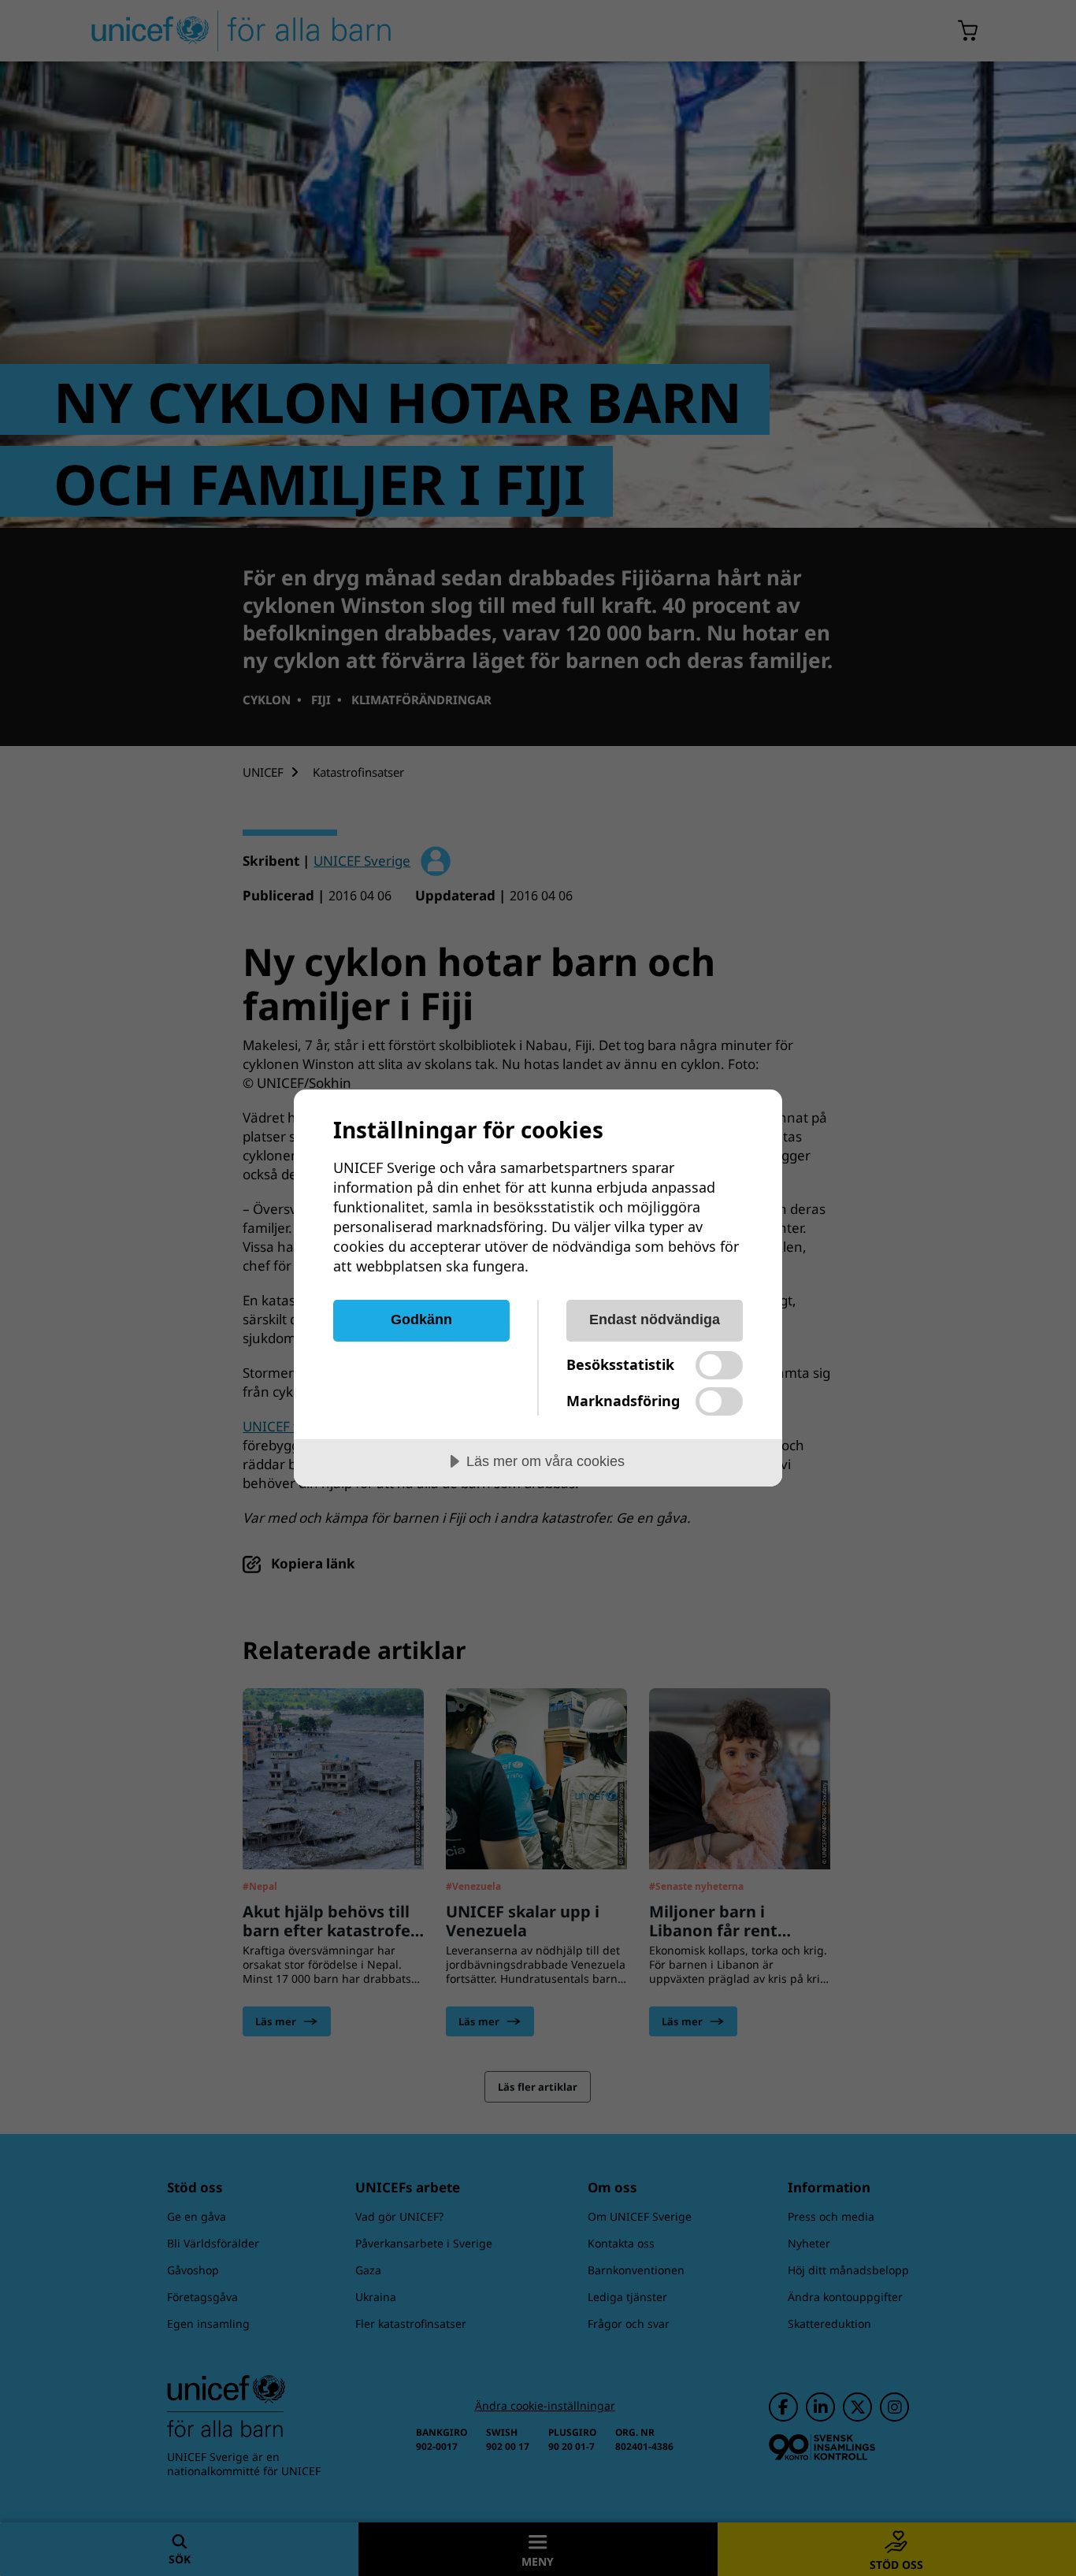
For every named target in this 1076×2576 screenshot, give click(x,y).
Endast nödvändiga (655, 1320)
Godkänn (421, 1320)
